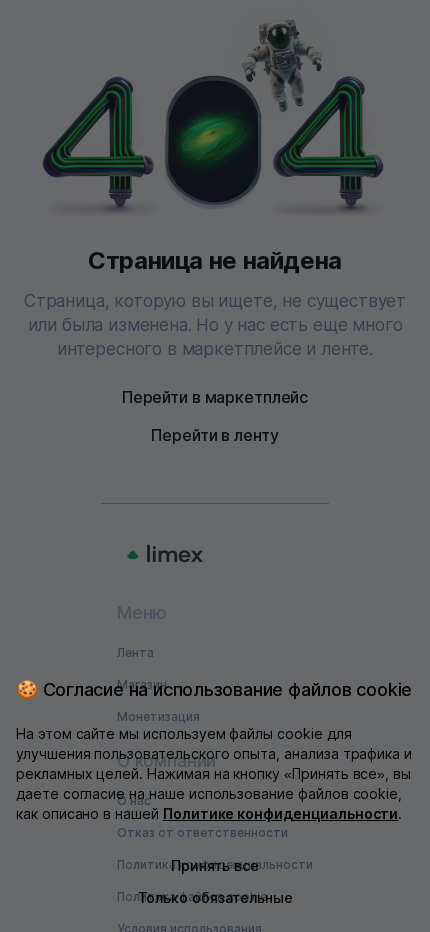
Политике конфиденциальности (281, 813)
